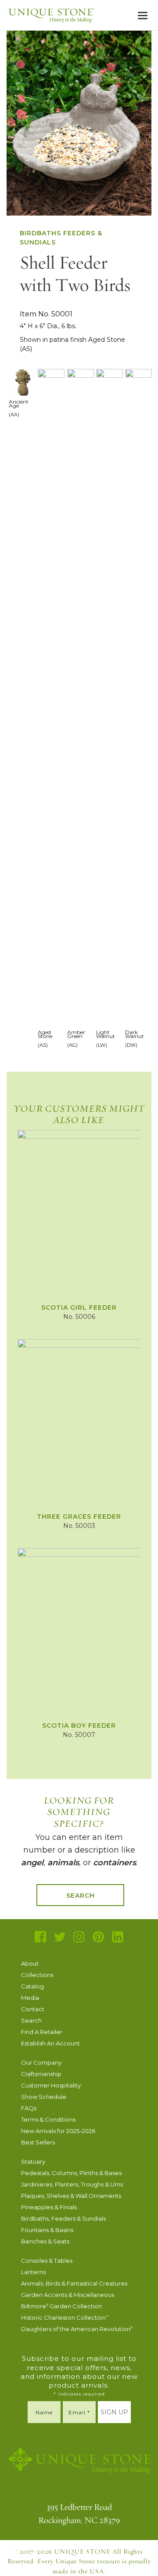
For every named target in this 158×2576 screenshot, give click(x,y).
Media (30, 1998)
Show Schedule (44, 2097)
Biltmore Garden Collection (61, 2306)
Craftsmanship (41, 2074)
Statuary (33, 2161)
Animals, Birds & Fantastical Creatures (74, 2283)
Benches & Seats (45, 2241)
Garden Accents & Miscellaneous (68, 2295)
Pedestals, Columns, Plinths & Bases (71, 2173)
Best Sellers (38, 2142)
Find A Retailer (42, 2032)
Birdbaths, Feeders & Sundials (63, 2218)
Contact (33, 2009)
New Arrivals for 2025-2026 (58, 2131)
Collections (37, 1975)
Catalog (32, 1986)
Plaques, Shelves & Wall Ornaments (71, 2196)
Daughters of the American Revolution (77, 2329)
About (30, 1963)
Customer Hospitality (51, 2085)
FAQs (29, 2108)
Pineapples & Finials (49, 2207)
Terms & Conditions (48, 2119)
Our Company (41, 2062)
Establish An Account (50, 2043)
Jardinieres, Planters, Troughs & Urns (72, 2184)
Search (81, 1896)
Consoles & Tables (47, 2261)
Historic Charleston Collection (65, 2317)
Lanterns (33, 2272)
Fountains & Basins (47, 2230)
